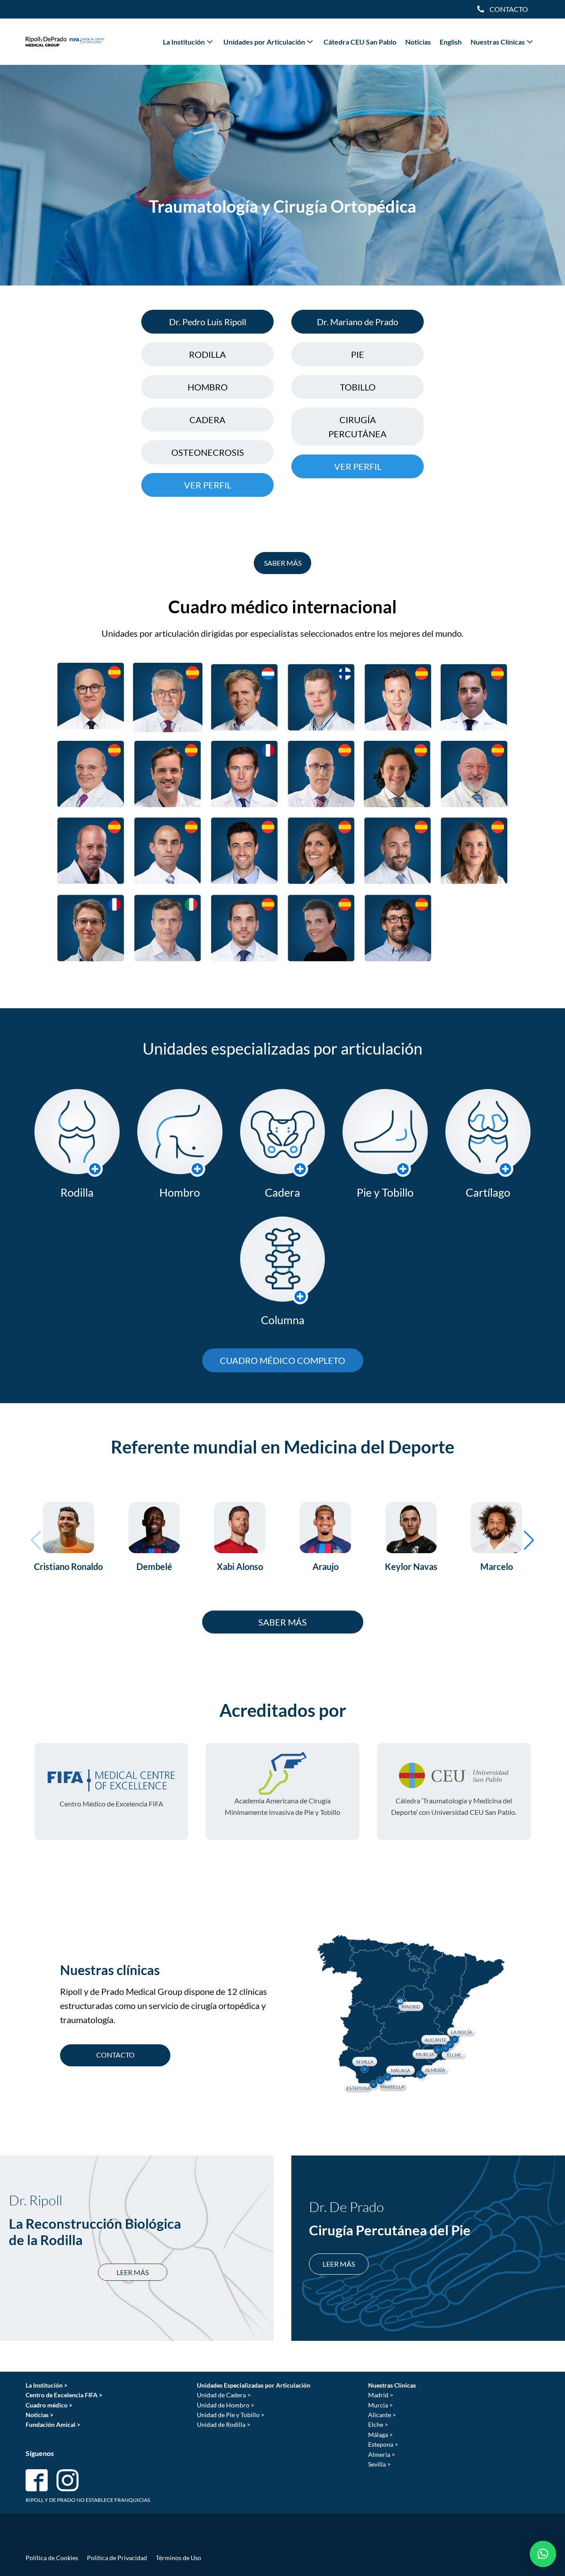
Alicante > (382, 2415)
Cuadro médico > (49, 2405)
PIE (358, 354)
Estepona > (383, 2444)
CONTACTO (115, 2055)
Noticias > (40, 2415)
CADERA (207, 420)
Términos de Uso (179, 2558)
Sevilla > (379, 2464)
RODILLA (207, 354)
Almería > (382, 2454)
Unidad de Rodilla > (224, 2424)
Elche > (378, 2424)
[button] (529, 1540)
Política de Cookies (52, 2558)
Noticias (418, 42)
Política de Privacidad (117, 2558)
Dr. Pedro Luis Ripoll (208, 322)
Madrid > (381, 2395)
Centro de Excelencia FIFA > (64, 2395)
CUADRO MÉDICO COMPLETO (282, 1360)
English (451, 42)
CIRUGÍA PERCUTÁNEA (358, 427)
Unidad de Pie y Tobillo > (231, 2415)
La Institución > (47, 2385)
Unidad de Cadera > (224, 2395)
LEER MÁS (133, 2272)
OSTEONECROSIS (208, 452)
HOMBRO (208, 387)
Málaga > (380, 2435)
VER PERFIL (208, 485)
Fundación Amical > (53, 2424)
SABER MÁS (283, 563)
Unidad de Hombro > (226, 2405)
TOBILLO (358, 387)
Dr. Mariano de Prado (358, 322)
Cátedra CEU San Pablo (360, 42)
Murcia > (380, 2405)
